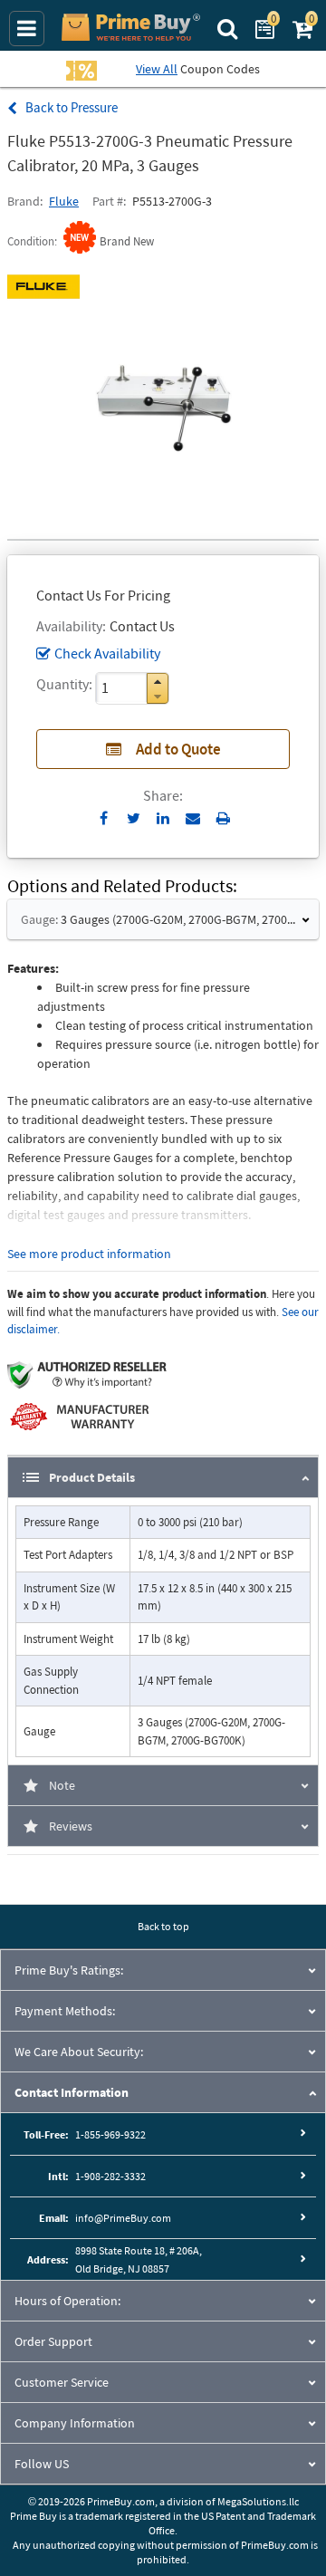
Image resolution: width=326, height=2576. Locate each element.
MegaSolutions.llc (258, 2501)
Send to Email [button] (193, 819)
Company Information (75, 2423)
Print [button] (223, 818)
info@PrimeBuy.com (123, 2218)
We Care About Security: (79, 2052)
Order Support (53, 2341)
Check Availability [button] (107, 653)
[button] (158, 682)
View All (157, 69)
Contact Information (72, 2092)
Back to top (163, 1926)
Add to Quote (178, 749)
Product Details (92, 1477)
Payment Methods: (65, 2011)
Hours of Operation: (67, 2301)
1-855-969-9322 (110, 2134)
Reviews (71, 1826)
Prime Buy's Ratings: (69, 1970)
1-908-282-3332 (110, 2176)
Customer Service (62, 2382)
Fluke (64, 201)
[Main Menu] (27, 29)
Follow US (42, 2464)
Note (62, 1785)
